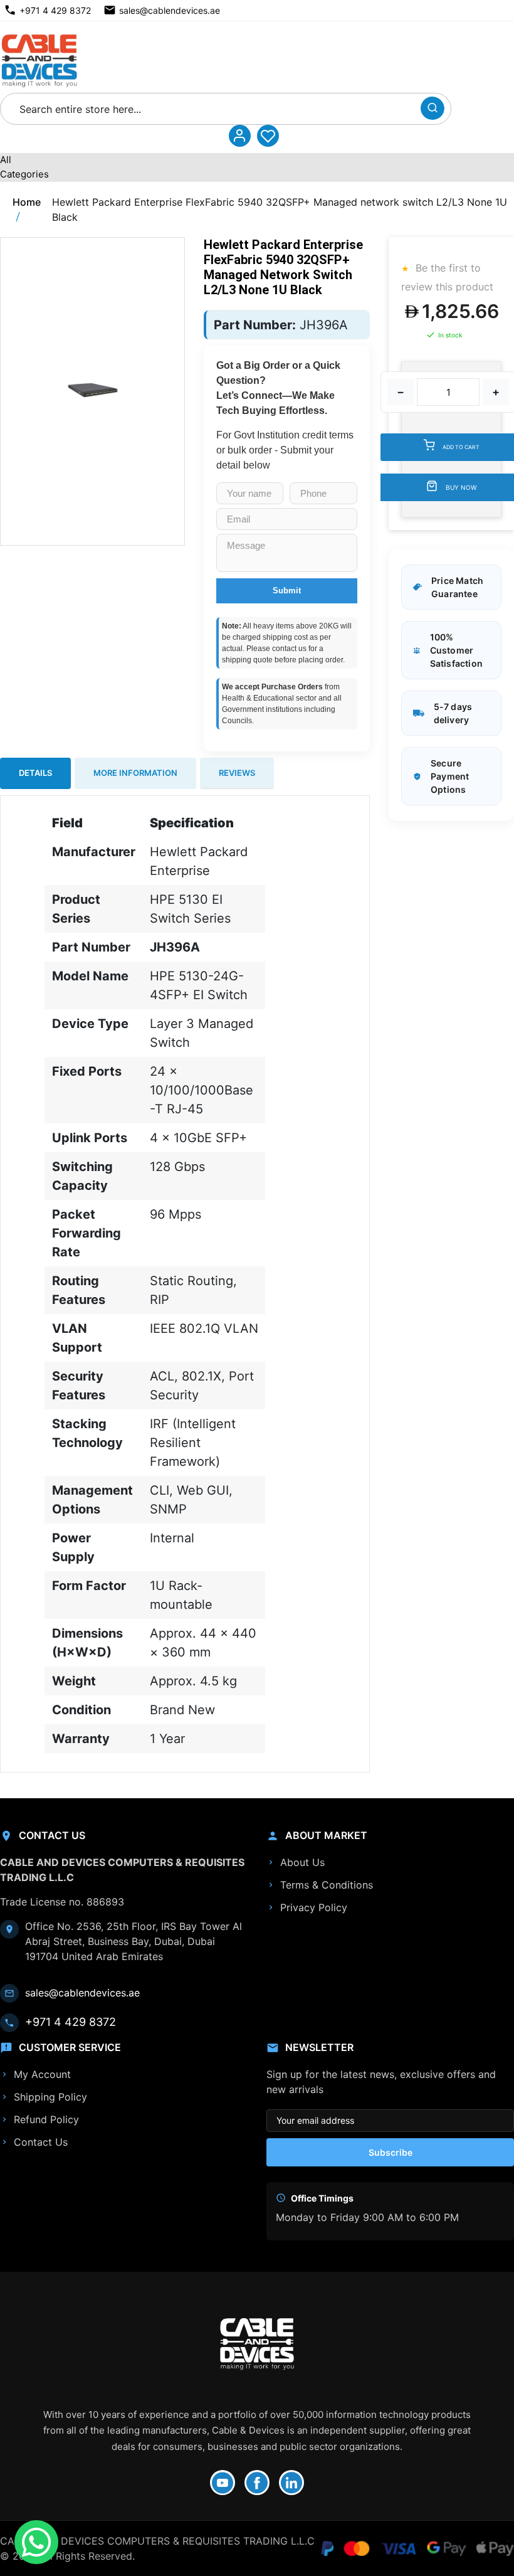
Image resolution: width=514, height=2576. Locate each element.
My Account (42, 2074)
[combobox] (214, 109)
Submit (287, 591)
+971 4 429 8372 (55, 10)
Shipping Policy (50, 2097)
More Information (135, 773)
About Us (302, 1862)
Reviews (237, 773)
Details (35, 773)
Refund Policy (46, 2119)
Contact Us (41, 2142)
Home (27, 202)
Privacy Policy (314, 1907)
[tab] (35, 773)
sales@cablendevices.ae (170, 10)
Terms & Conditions (327, 1885)
